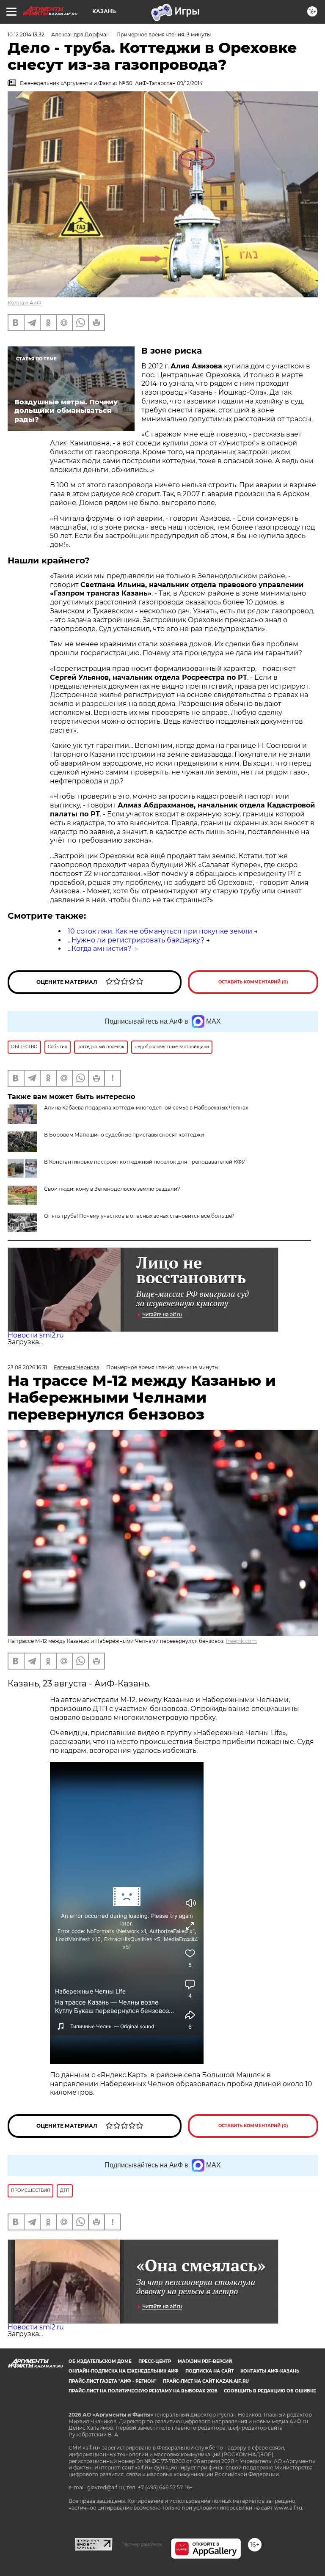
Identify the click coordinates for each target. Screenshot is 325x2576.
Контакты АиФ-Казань (270, 2371)
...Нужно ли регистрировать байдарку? (136, 940)
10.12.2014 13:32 (26, 34)
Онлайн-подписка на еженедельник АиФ (124, 2371)
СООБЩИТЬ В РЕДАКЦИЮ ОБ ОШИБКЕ (270, 2391)
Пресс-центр (155, 2361)
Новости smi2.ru (36, 1335)
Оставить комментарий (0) (253, 982)
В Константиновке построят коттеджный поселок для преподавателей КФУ (145, 1162)
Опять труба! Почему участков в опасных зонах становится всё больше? (139, 1216)
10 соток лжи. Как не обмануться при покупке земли (160, 931)
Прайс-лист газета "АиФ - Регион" (112, 2381)
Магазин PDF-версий (205, 2361)
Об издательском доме (100, 2361)
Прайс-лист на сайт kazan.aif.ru (206, 2381)
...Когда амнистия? (100, 949)
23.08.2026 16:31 (27, 1367)
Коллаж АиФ (25, 303)
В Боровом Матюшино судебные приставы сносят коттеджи (124, 1135)
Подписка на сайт (209, 2371)
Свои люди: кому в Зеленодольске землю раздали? (112, 1189)
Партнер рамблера (142, 2544)
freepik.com (241, 1641)
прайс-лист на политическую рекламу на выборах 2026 (143, 2391)
